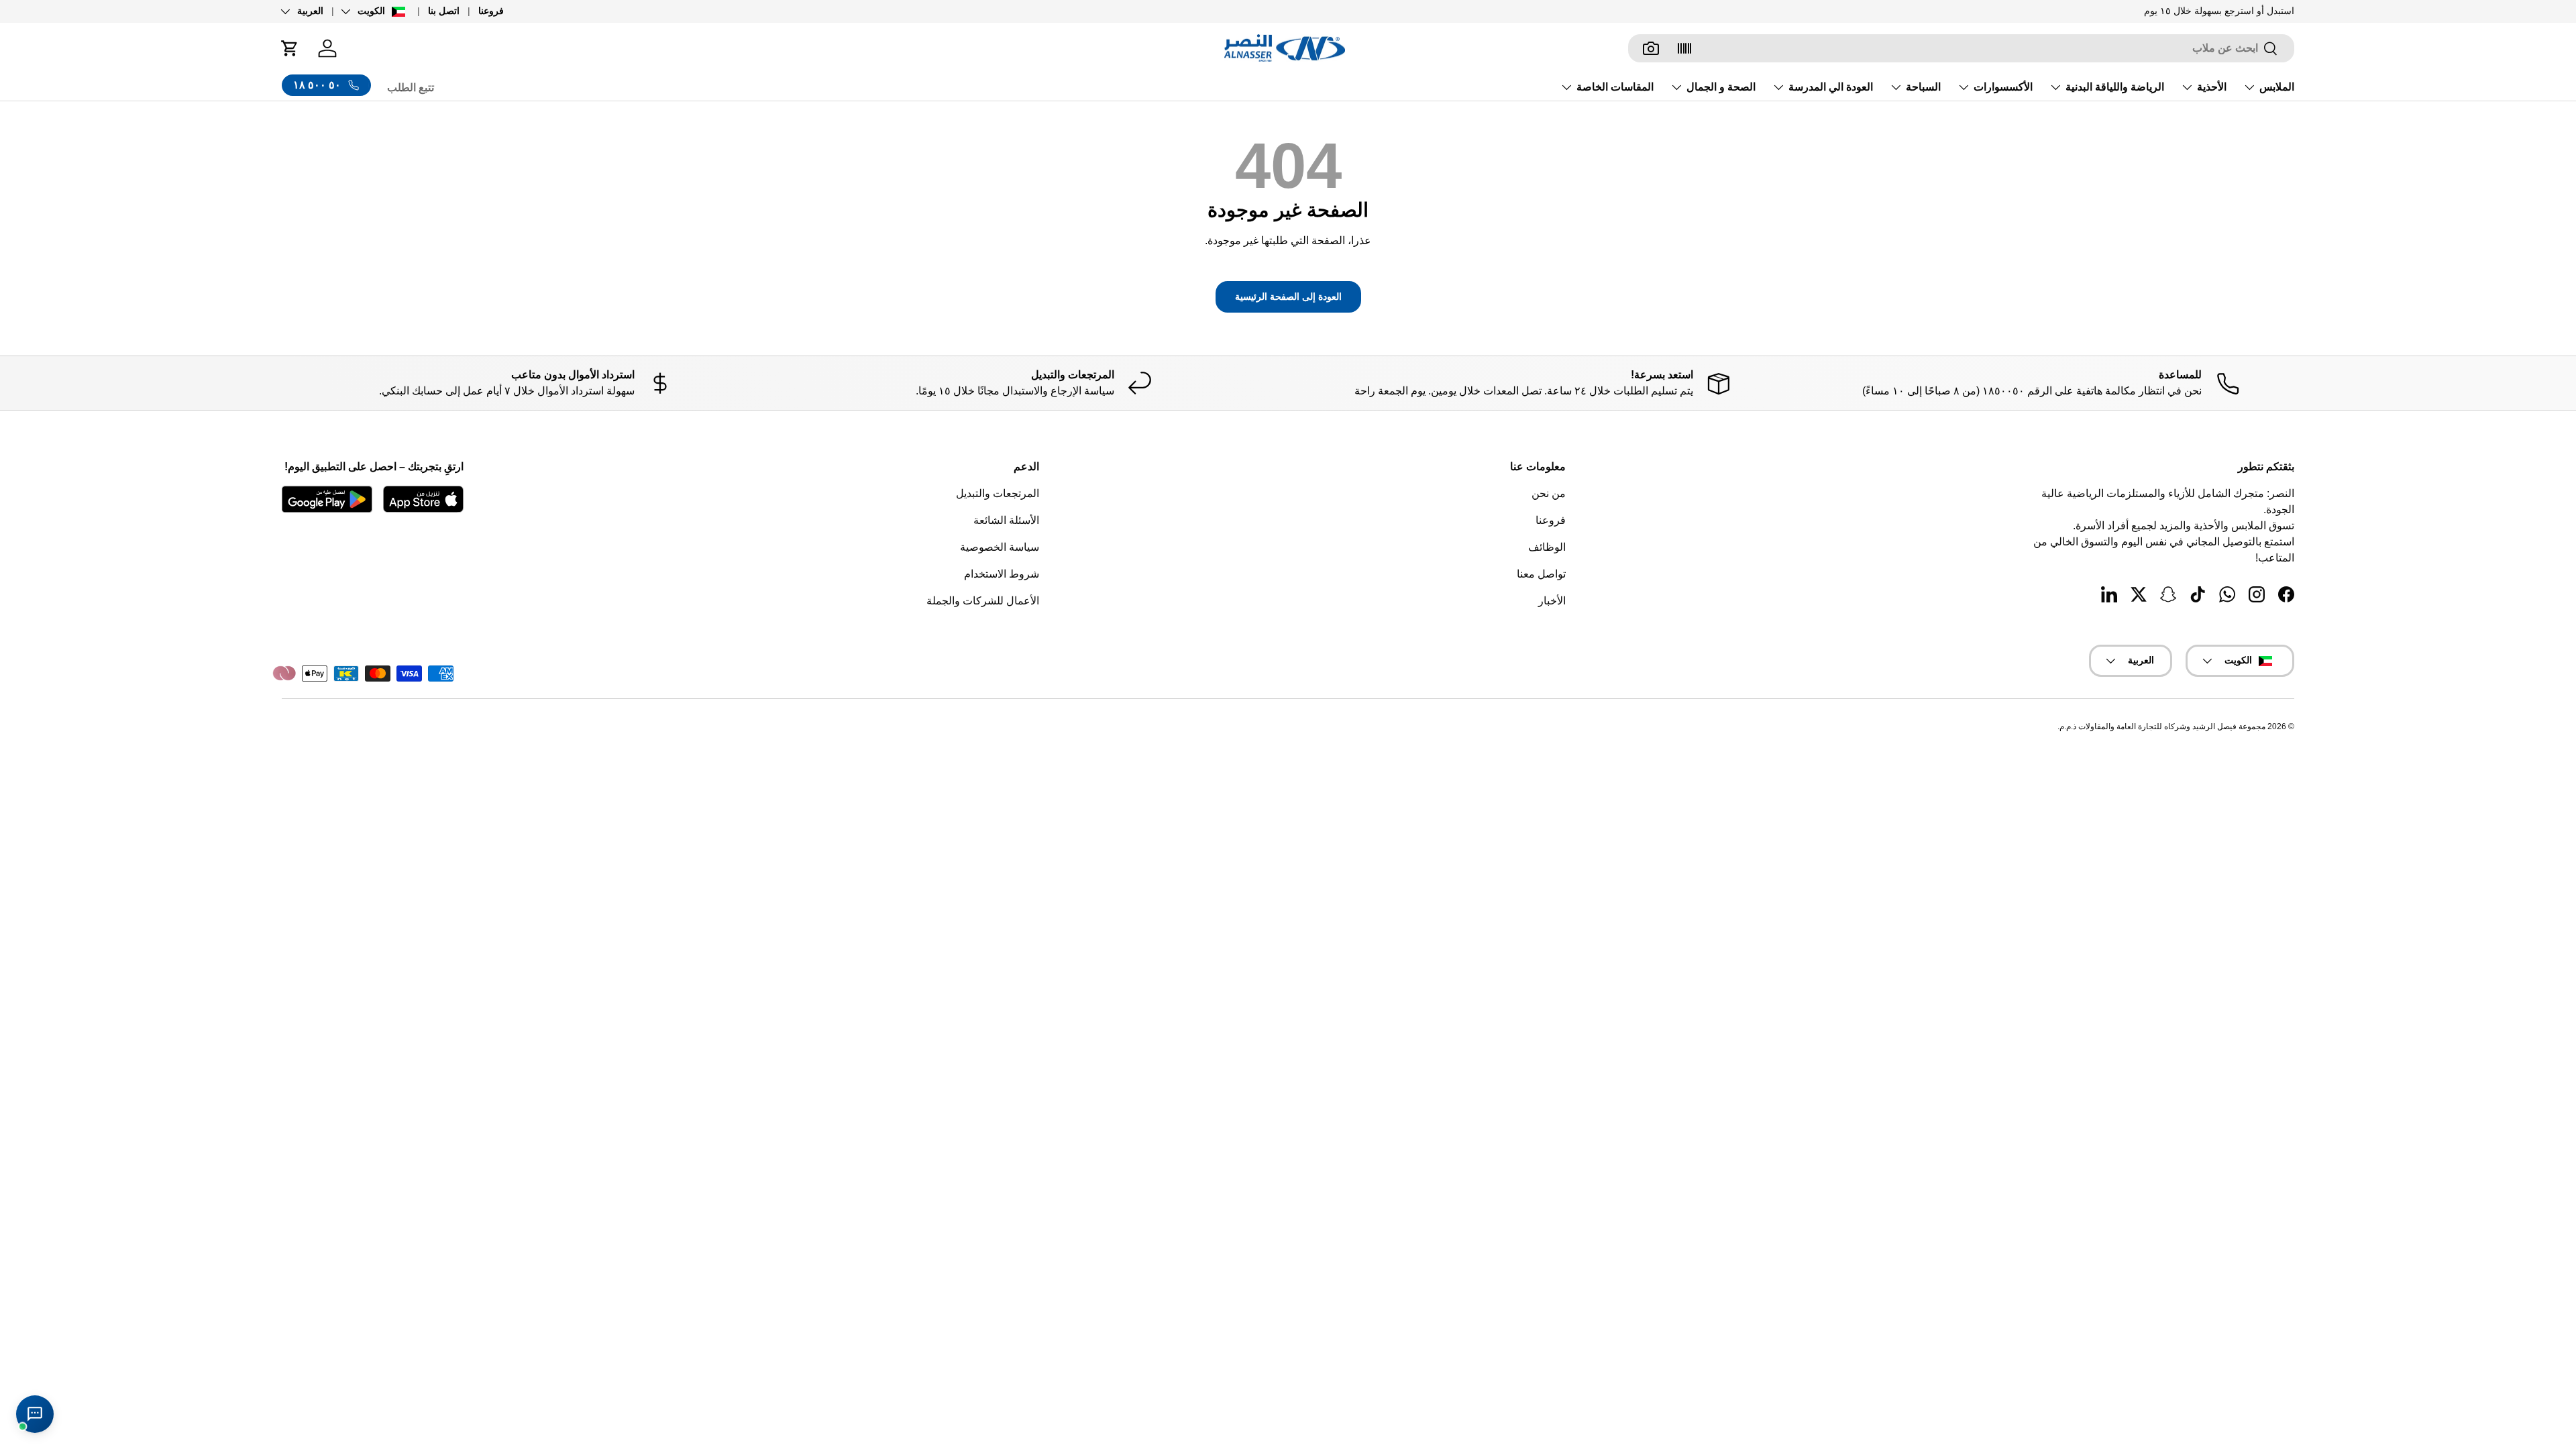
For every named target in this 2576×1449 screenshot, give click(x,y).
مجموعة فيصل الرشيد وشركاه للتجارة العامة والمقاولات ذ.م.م (2162, 727)
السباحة (1923, 87)
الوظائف (1547, 547)
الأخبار (1552, 601)
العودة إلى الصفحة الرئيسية (1288, 297)
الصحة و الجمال (1721, 87)
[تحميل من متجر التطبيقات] (423, 499)
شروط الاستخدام (1002, 574)
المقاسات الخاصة (1615, 87)
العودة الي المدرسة (1831, 87)
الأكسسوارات (2003, 87)
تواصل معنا (1541, 574)
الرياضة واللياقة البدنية (2115, 87)
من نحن (1549, 493)
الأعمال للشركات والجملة (983, 601)
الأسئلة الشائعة (1006, 520)
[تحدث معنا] (35, 1414)
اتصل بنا (444, 11)
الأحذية (2212, 87)
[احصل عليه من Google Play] (327, 499)
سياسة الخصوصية (1000, 547)
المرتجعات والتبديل (998, 493)
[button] (290, 48)
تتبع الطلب (411, 88)
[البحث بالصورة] (1651, 48)
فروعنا (491, 11)
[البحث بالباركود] (1684, 48)
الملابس (2277, 87)
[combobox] (1961, 48)
